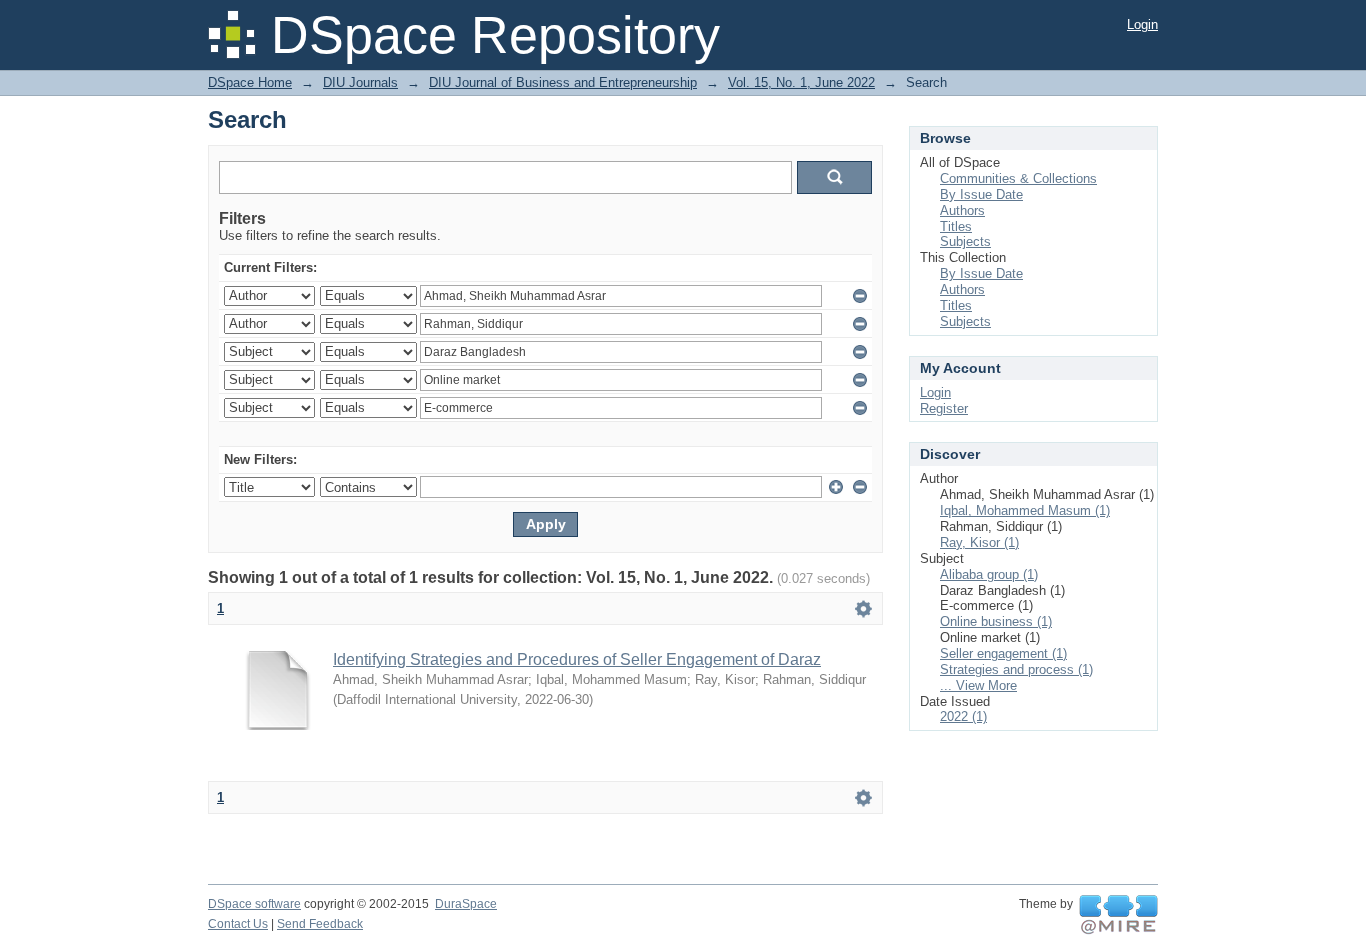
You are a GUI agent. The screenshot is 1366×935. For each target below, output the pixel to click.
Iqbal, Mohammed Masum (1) (1025, 510)
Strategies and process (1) (1016, 669)
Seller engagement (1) (1003, 653)
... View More (978, 685)
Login (1142, 24)
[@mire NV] (1118, 915)
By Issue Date (981, 194)
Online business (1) (996, 621)
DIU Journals (360, 82)
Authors (962, 210)
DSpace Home (250, 82)
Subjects (965, 241)
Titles (956, 226)
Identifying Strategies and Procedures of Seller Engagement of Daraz (577, 659)
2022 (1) (963, 716)
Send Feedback (320, 924)
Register (944, 408)
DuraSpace (466, 904)
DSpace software (254, 904)
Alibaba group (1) (989, 574)
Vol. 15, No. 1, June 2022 (801, 82)
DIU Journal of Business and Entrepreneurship (563, 82)
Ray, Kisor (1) (979, 542)
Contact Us (238, 924)
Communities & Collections (1018, 178)
